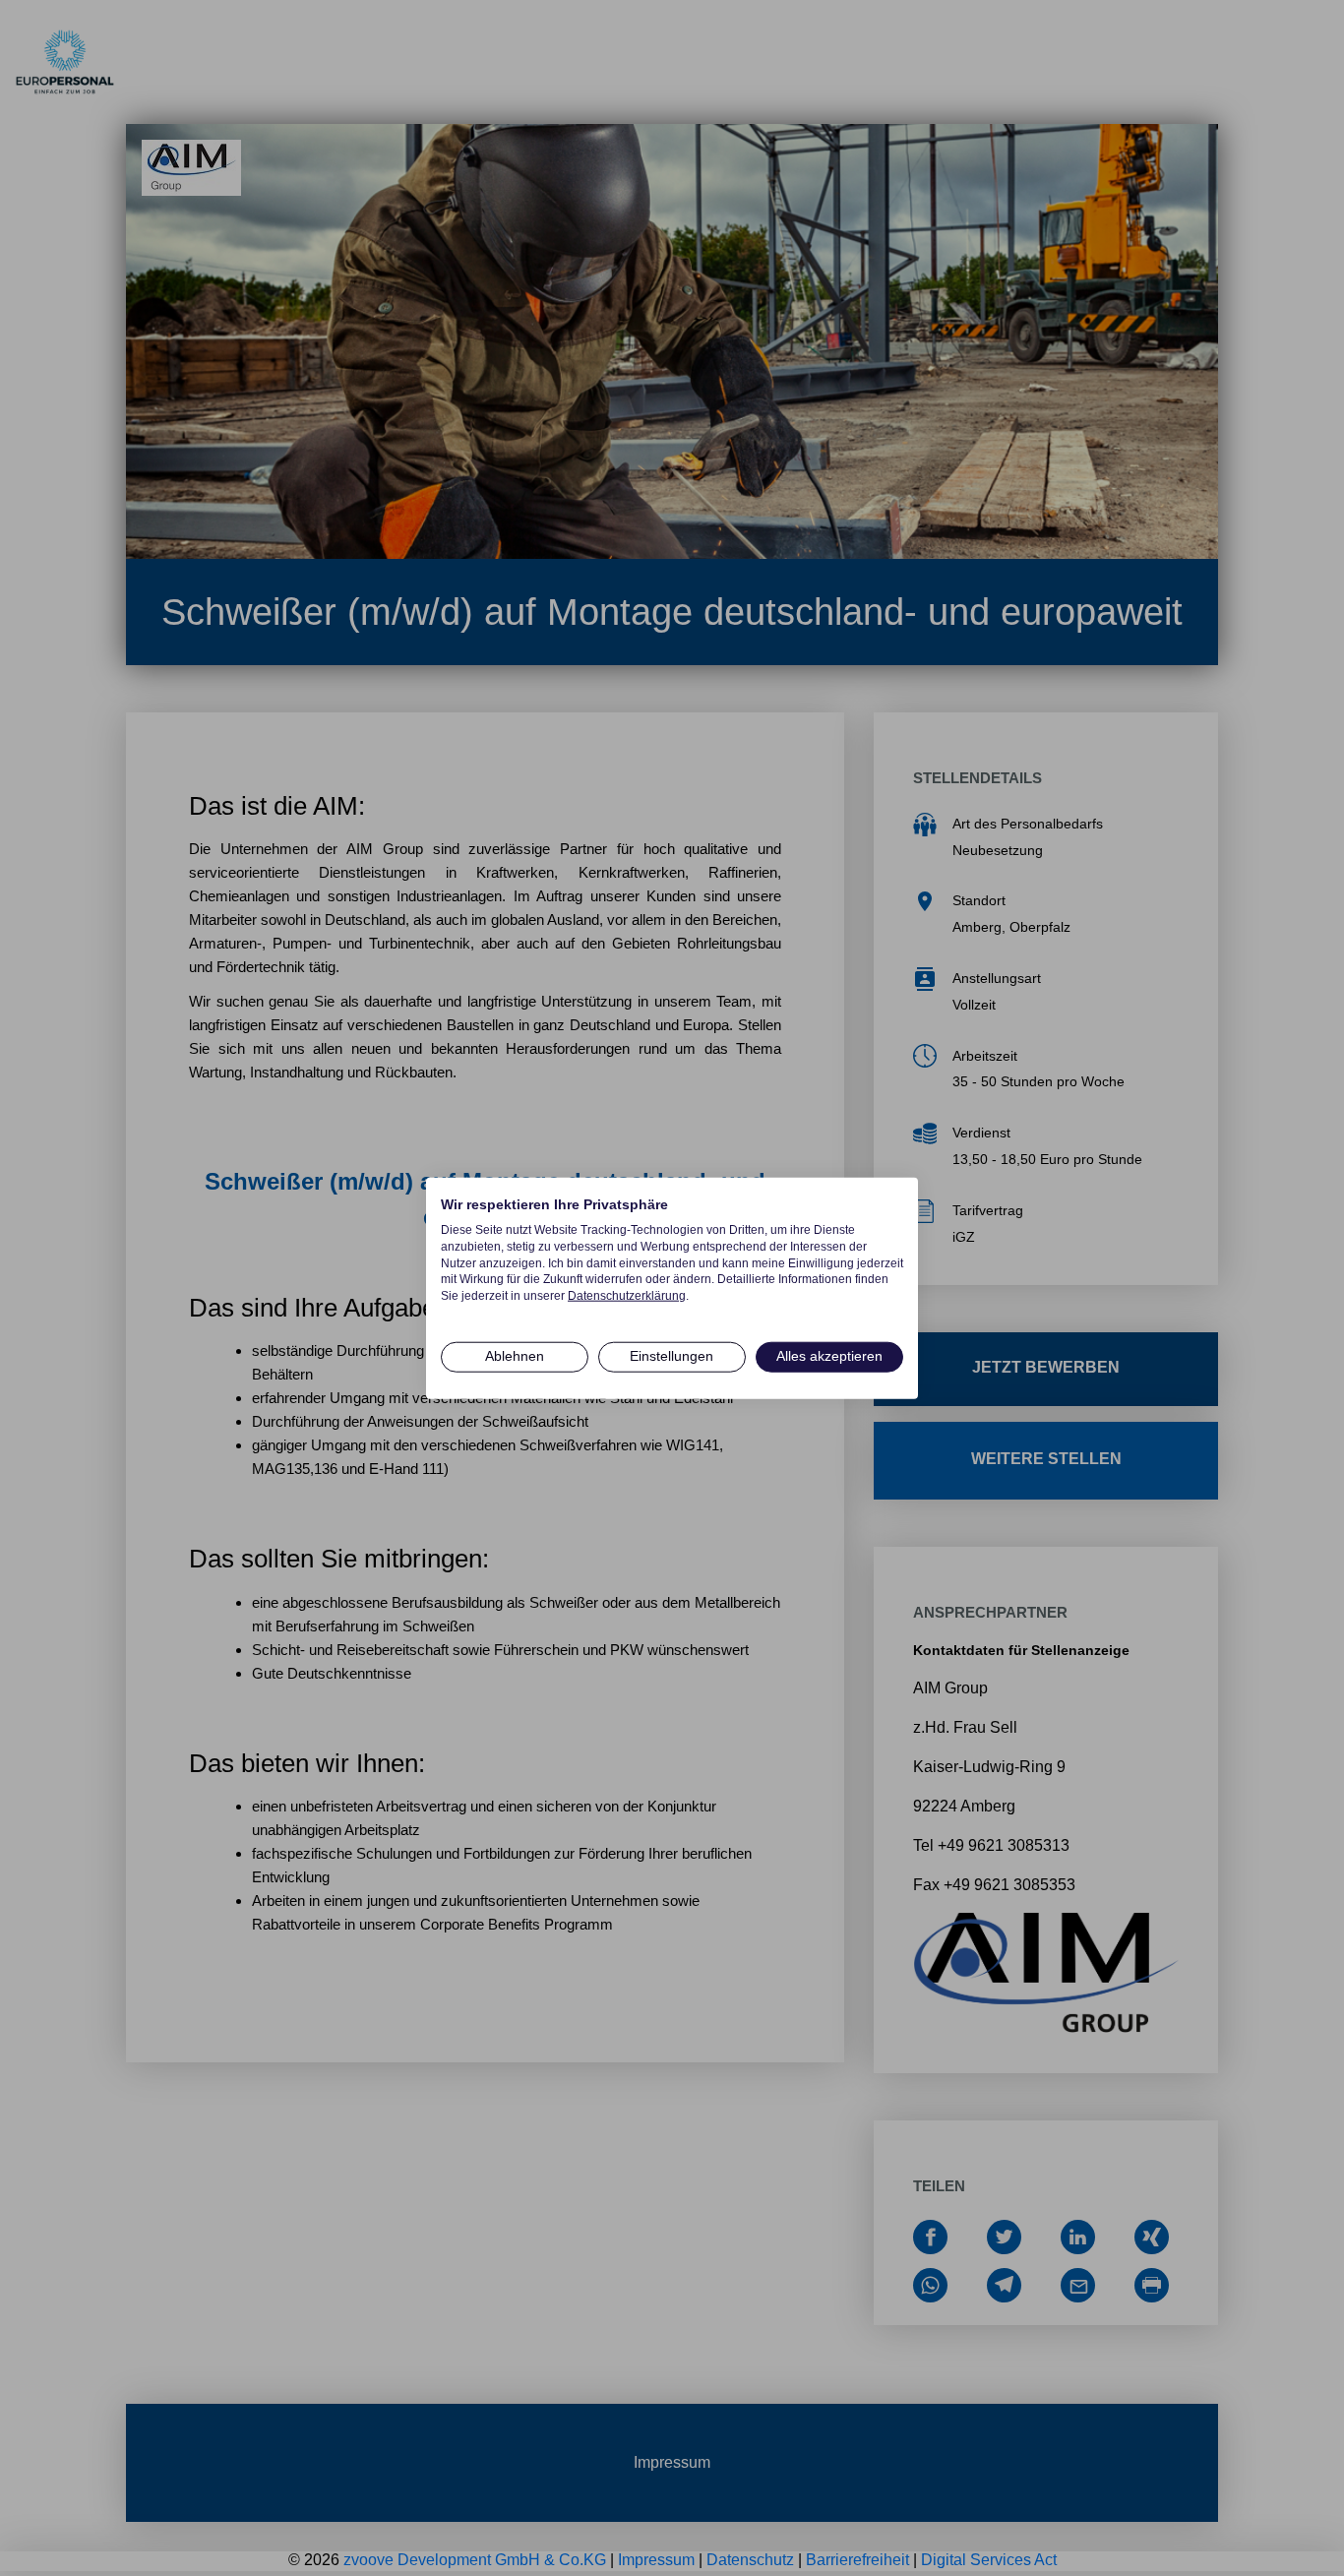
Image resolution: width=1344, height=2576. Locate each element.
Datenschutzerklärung (627, 1296)
